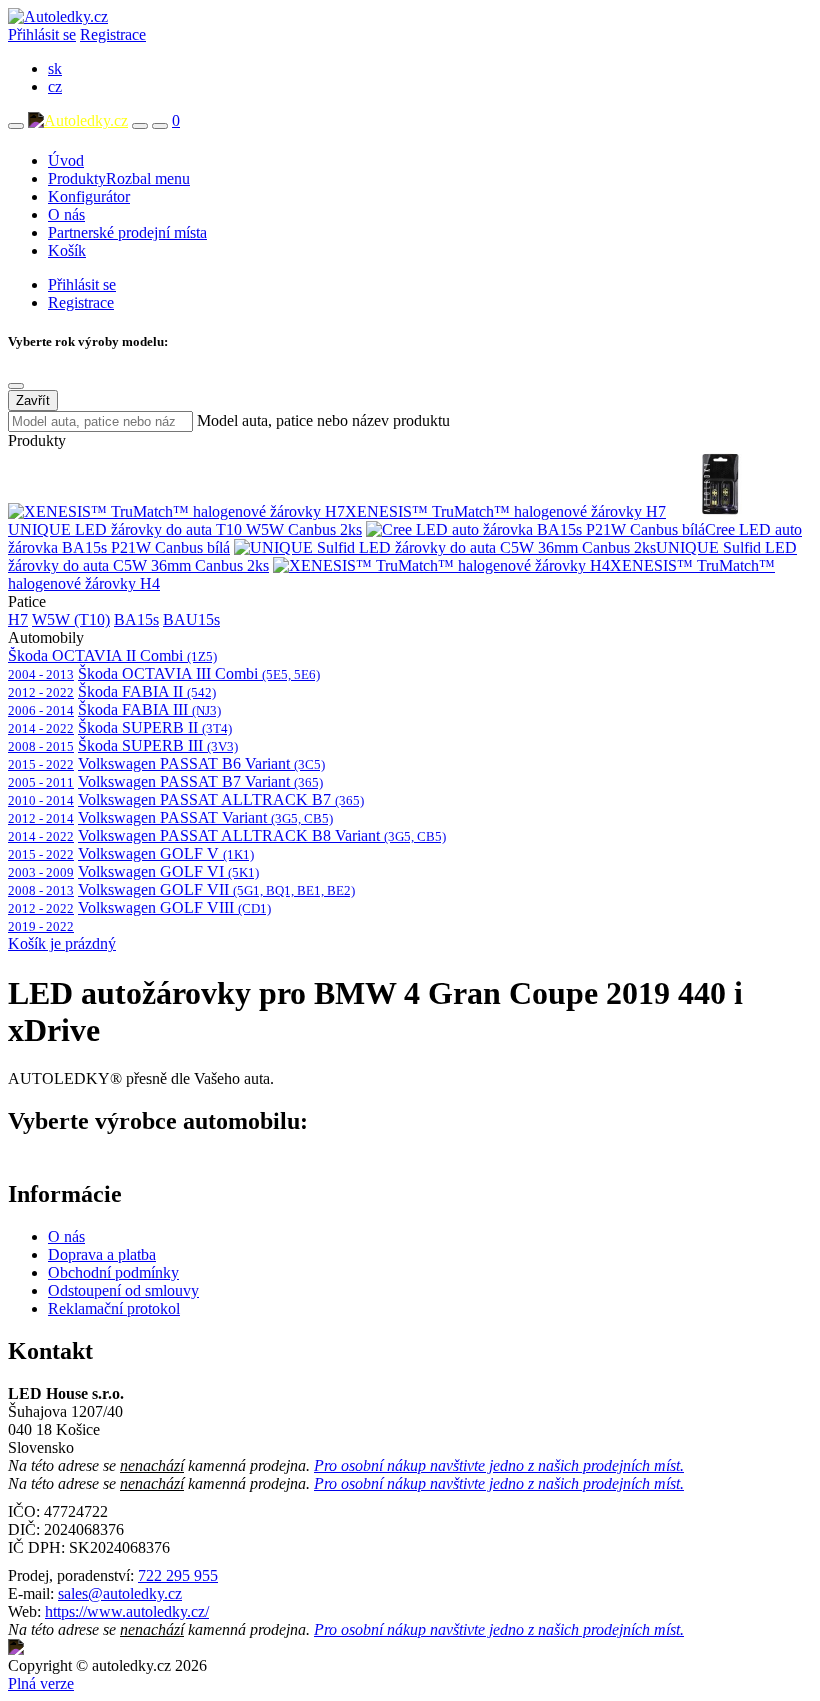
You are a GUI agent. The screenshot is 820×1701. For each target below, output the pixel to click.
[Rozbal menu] (16, 126)
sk (55, 68)
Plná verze (41, 1683)
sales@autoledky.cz (120, 1593)
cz (55, 86)
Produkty (119, 178)
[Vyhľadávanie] (140, 126)
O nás (66, 214)
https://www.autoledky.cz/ (127, 1611)
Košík (67, 250)
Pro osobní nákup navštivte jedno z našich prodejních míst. (499, 1465)
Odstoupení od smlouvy (123, 1290)
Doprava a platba (102, 1254)
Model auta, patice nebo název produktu (323, 420)
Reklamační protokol (114, 1308)
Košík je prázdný (62, 943)
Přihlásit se (42, 34)
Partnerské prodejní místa (127, 232)
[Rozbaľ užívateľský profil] (160, 126)
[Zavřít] (16, 386)
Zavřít (33, 400)
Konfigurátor (89, 196)
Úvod (66, 160)
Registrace (113, 34)
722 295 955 (178, 1575)
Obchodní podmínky (113, 1272)
